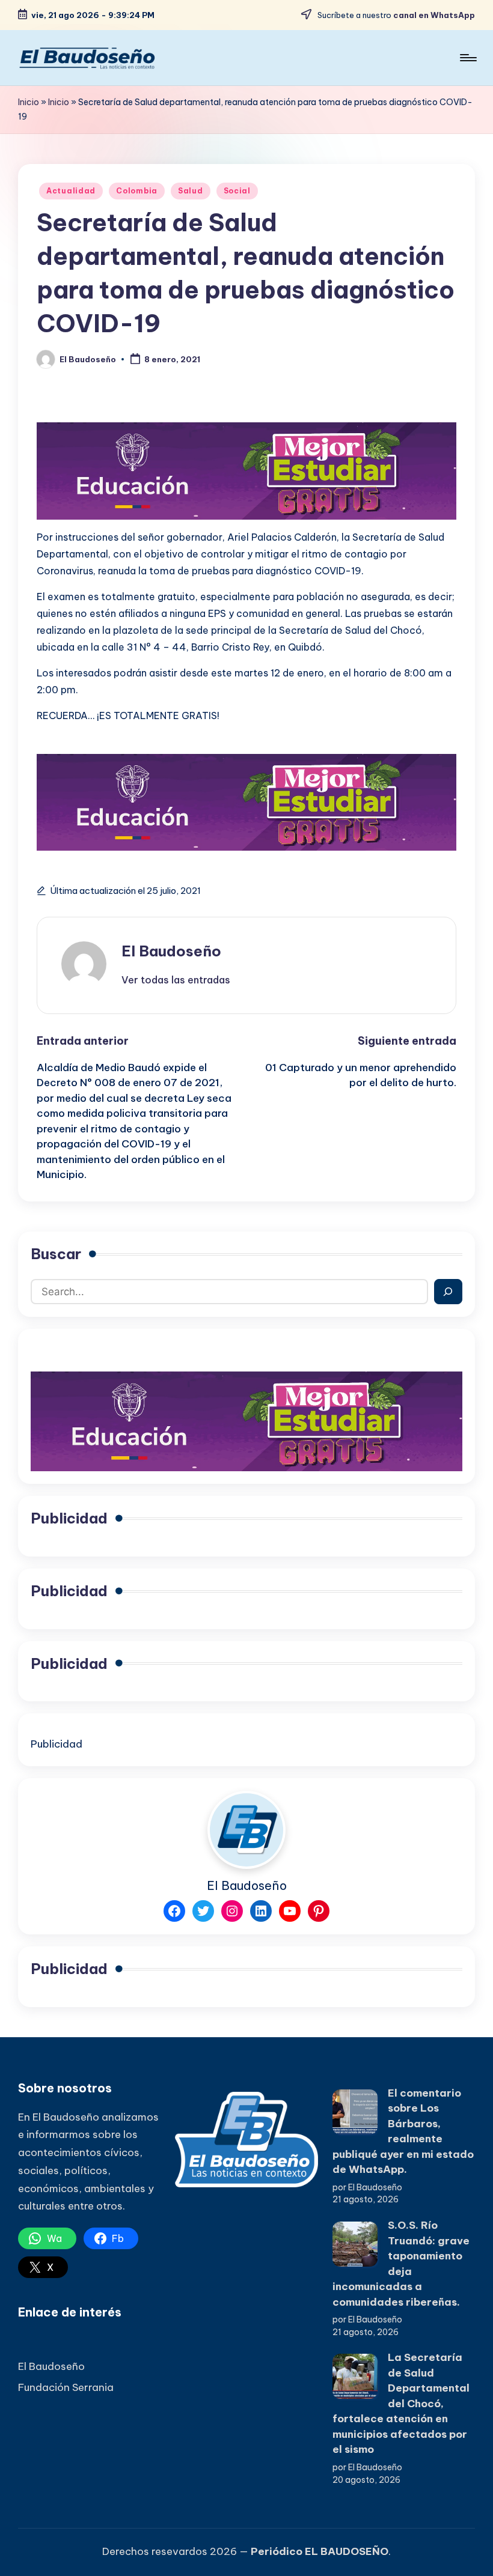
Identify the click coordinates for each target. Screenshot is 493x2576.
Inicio (29, 102)
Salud (191, 191)
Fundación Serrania (66, 2387)
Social (237, 191)
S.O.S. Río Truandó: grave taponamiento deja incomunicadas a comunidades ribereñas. (401, 2264)
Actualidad (71, 191)
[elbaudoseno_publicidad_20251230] (246, 470)
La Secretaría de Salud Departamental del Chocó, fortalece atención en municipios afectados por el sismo (401, 2403)
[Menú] (467, 58)
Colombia (137, 191)
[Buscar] (448, 1292)
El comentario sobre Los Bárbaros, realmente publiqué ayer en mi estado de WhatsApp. (403, 2131)
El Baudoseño (171, 951)
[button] (176, 980)
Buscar (56, 1254)
